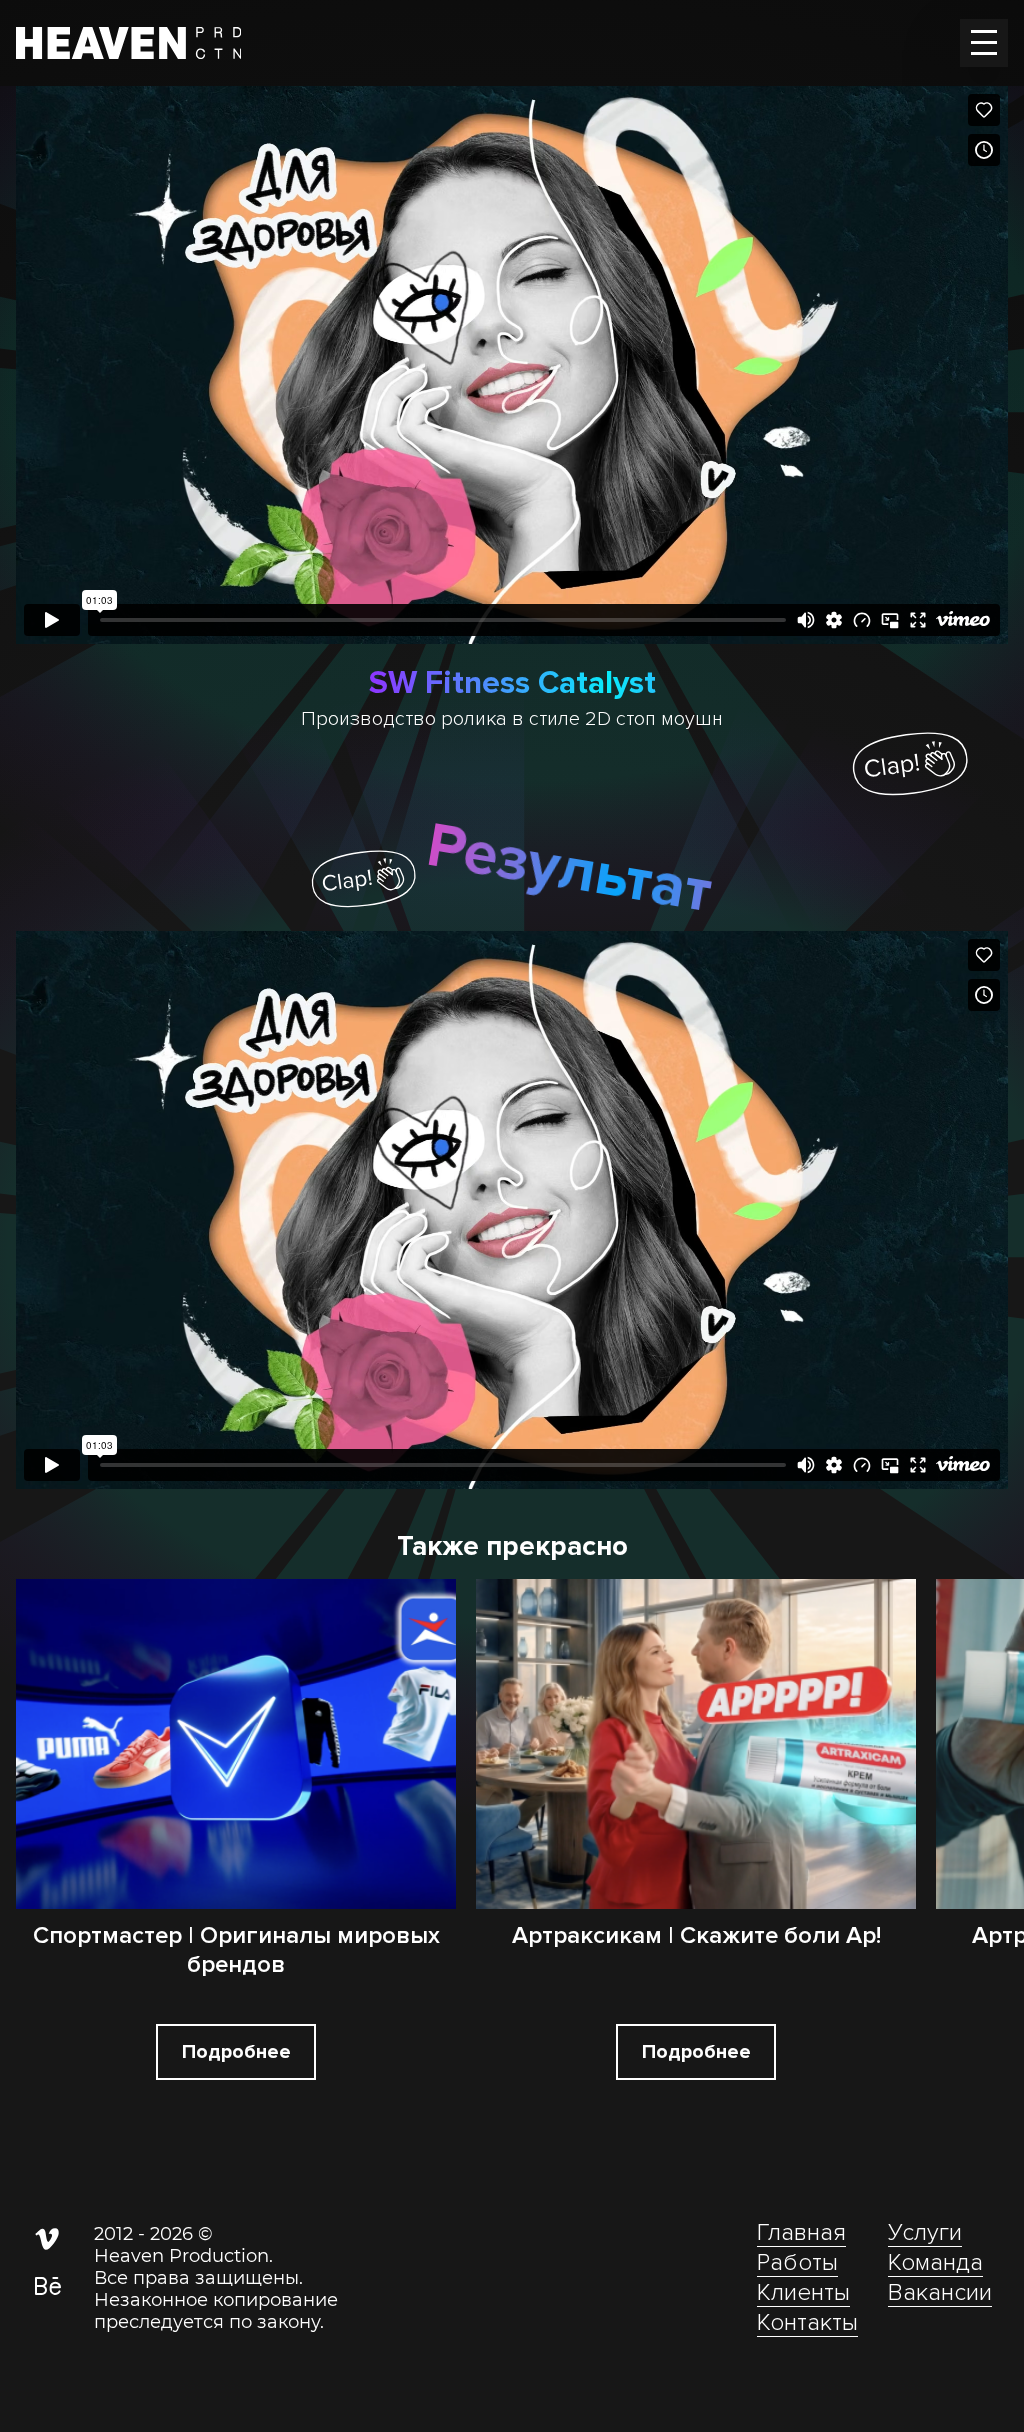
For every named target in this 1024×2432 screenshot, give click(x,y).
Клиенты (803, 2292)
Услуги (925, 2232)
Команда (935, 2262)
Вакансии (940, 2292)
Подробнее (236, 2052)
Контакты (807, 2322)
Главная (801, 2232)
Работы (797, 2262)
